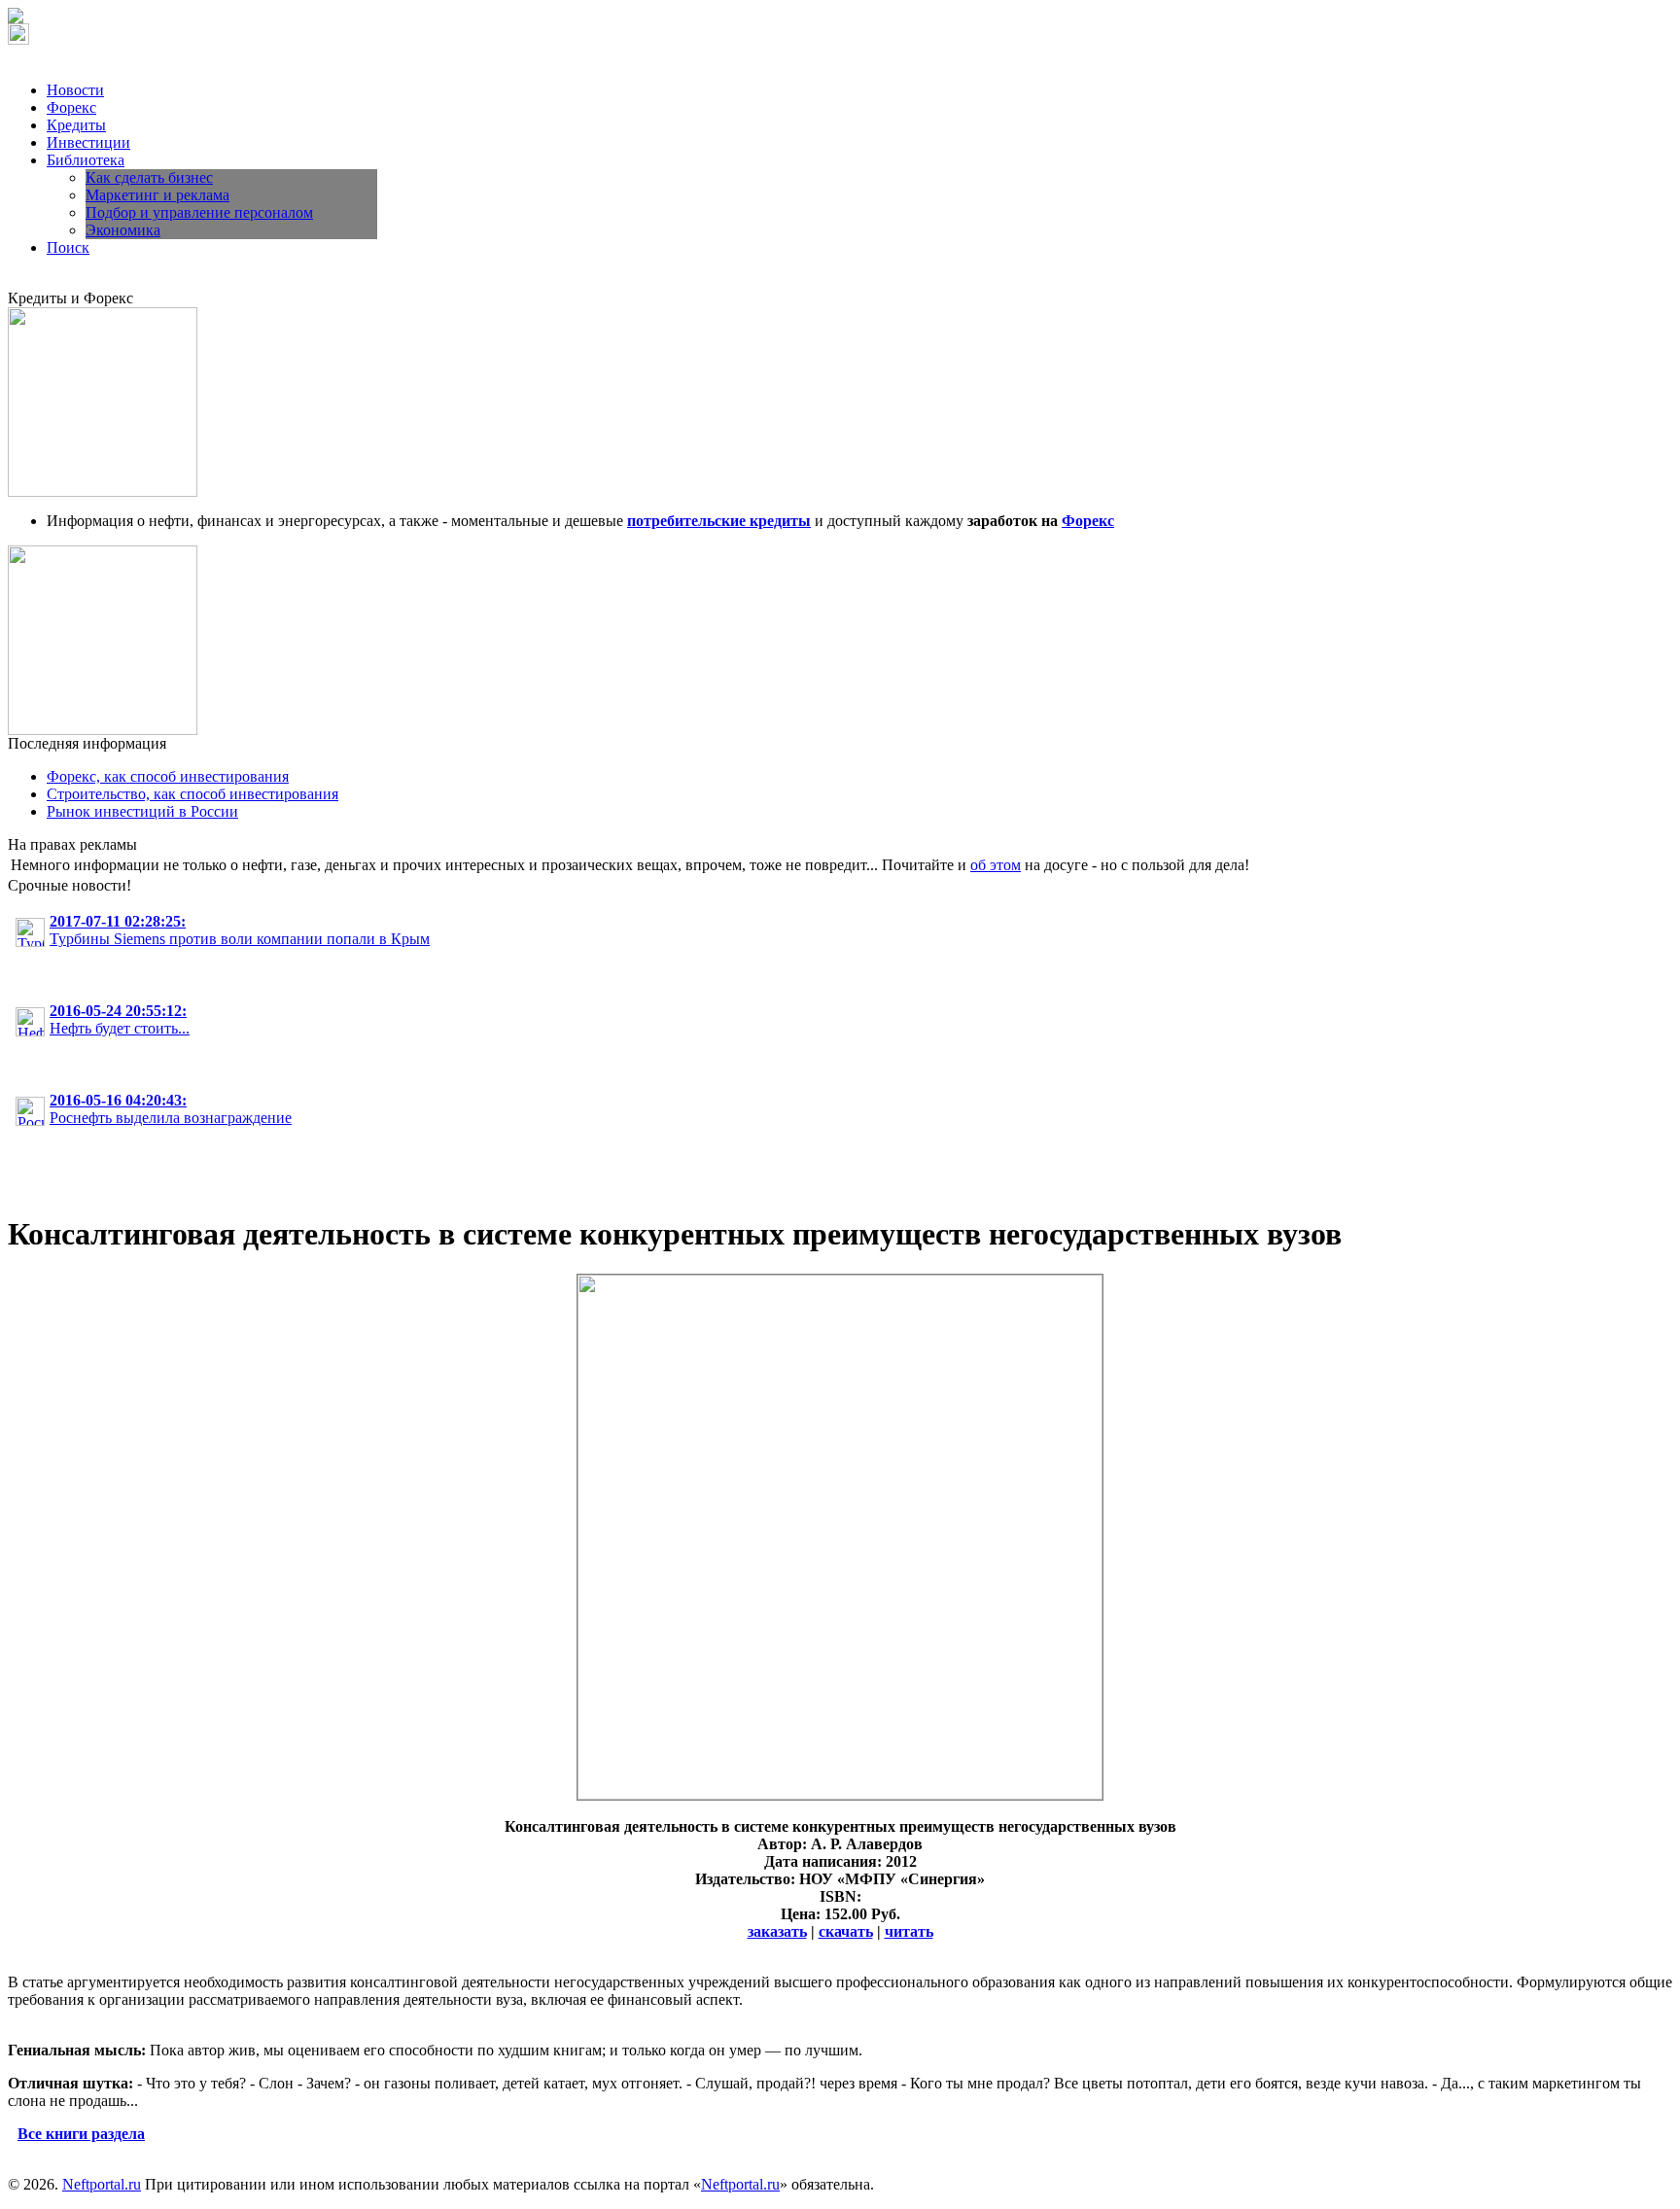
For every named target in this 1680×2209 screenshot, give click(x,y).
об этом (996, 865)
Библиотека (86, 160)
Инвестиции (88, 142)
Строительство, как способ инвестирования (192, 794)
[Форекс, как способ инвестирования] (103, 730)
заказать (777, 1931)
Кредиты (76, 125)
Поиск (68, 247)
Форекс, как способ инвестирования (168, 776)
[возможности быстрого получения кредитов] (103, 491)
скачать (846, 1931)
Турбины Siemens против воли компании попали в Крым (240, 930)
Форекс (71, 107)
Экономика (123, 230)
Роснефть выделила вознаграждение (171, 1109)
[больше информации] (840, 1794)
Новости (75, 90)
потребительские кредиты (719, 521)
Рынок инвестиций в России (142, 811)
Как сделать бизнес (149, 177)
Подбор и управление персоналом (199, 212)
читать (909, 1931)
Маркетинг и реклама (157, 195)
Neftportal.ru (102, 2184)
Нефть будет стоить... (120, 1019)
